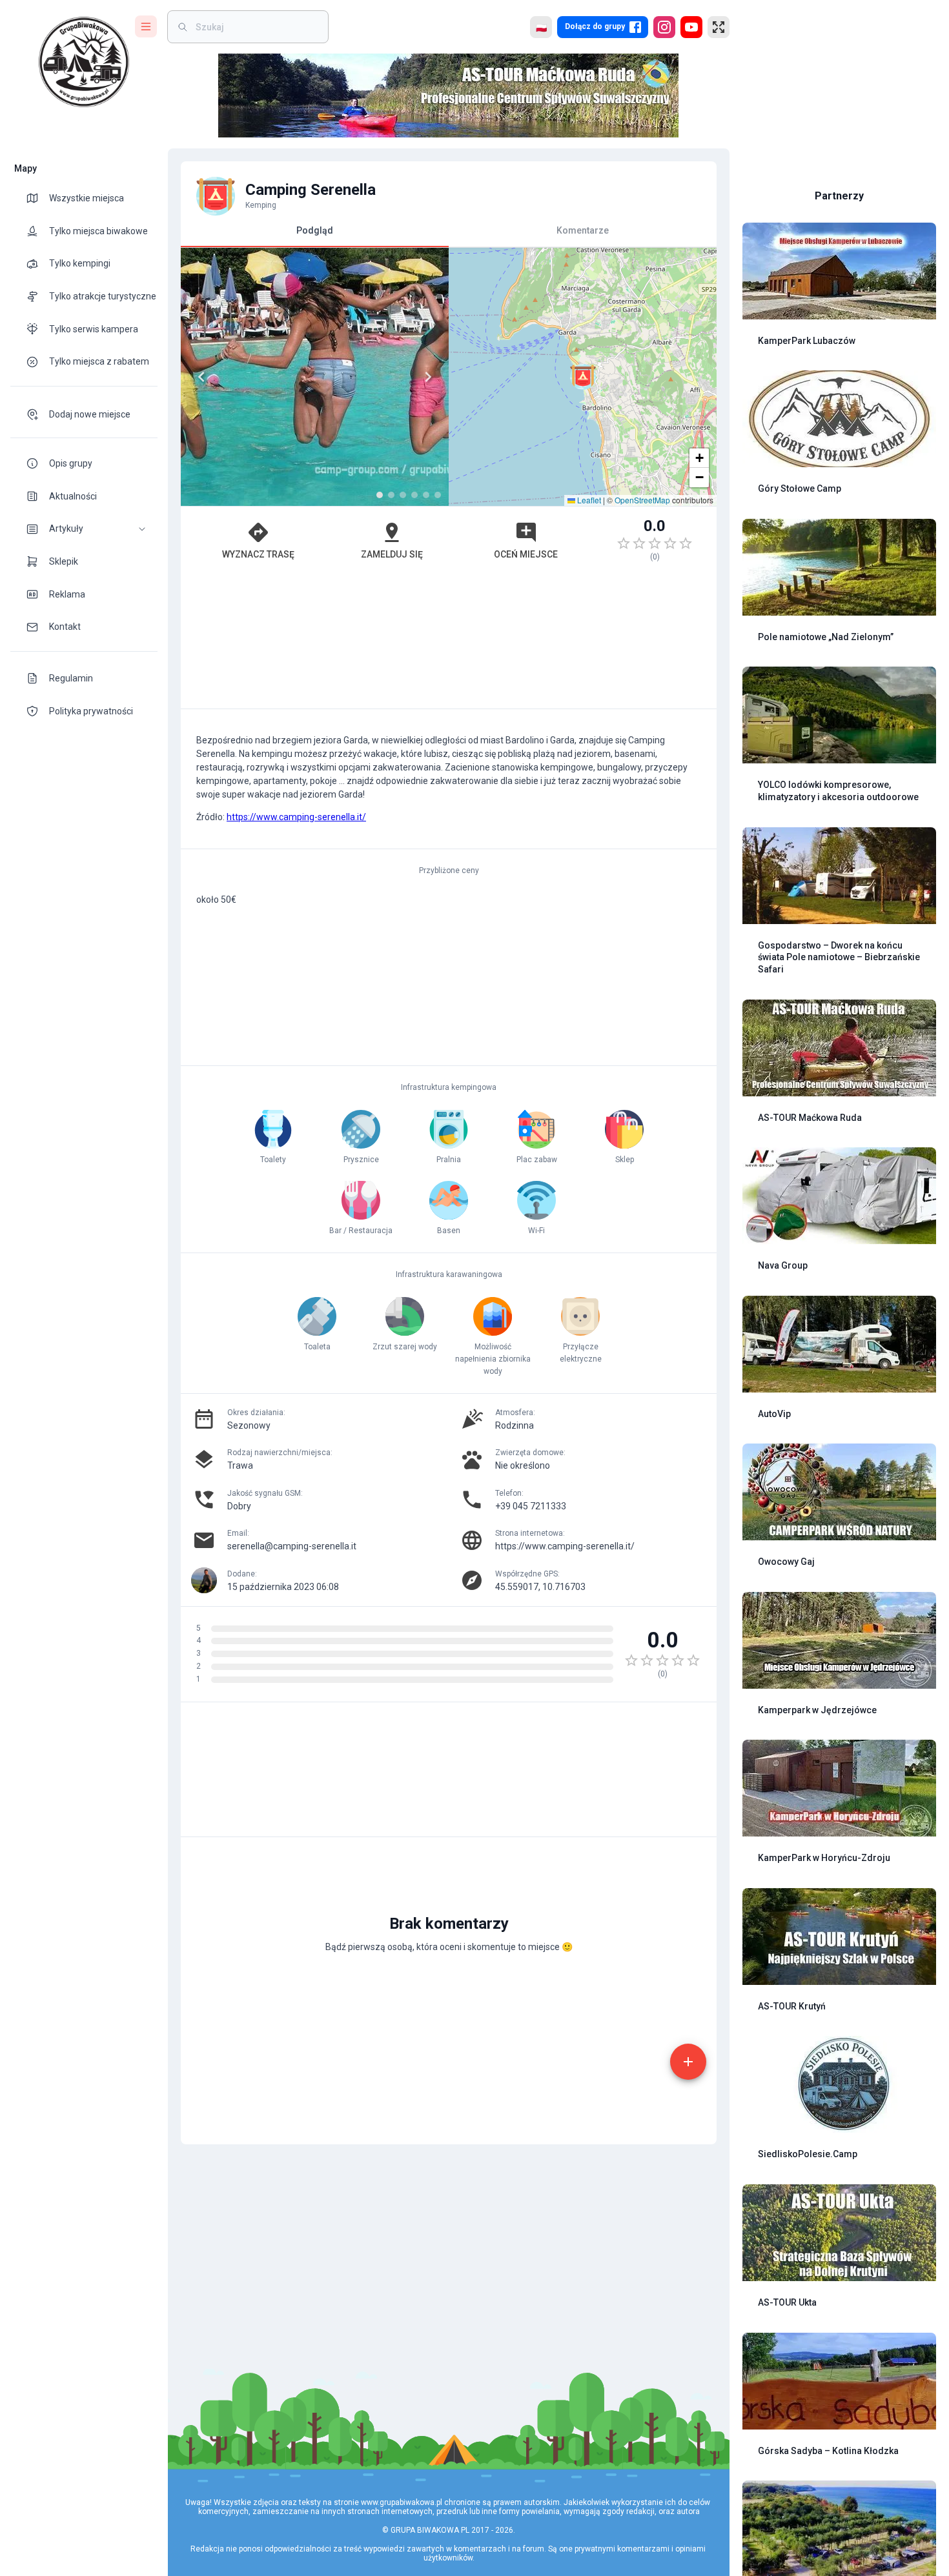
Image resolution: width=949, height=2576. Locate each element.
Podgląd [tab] (315, 230)
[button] (84, 529)
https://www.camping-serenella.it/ (296, 817)
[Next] (428, 377)
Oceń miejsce (526, 554)
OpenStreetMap (642, 500)
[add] (688, 2062)
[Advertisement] (449, 641)
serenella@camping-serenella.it (292, 1546)
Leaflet (588, 500)
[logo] (84, 62)
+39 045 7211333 (531, 1506)
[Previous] (201, 377)
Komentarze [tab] (583, 230)
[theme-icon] (37, 198)
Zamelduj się (392, 554)
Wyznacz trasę (258, 554)
